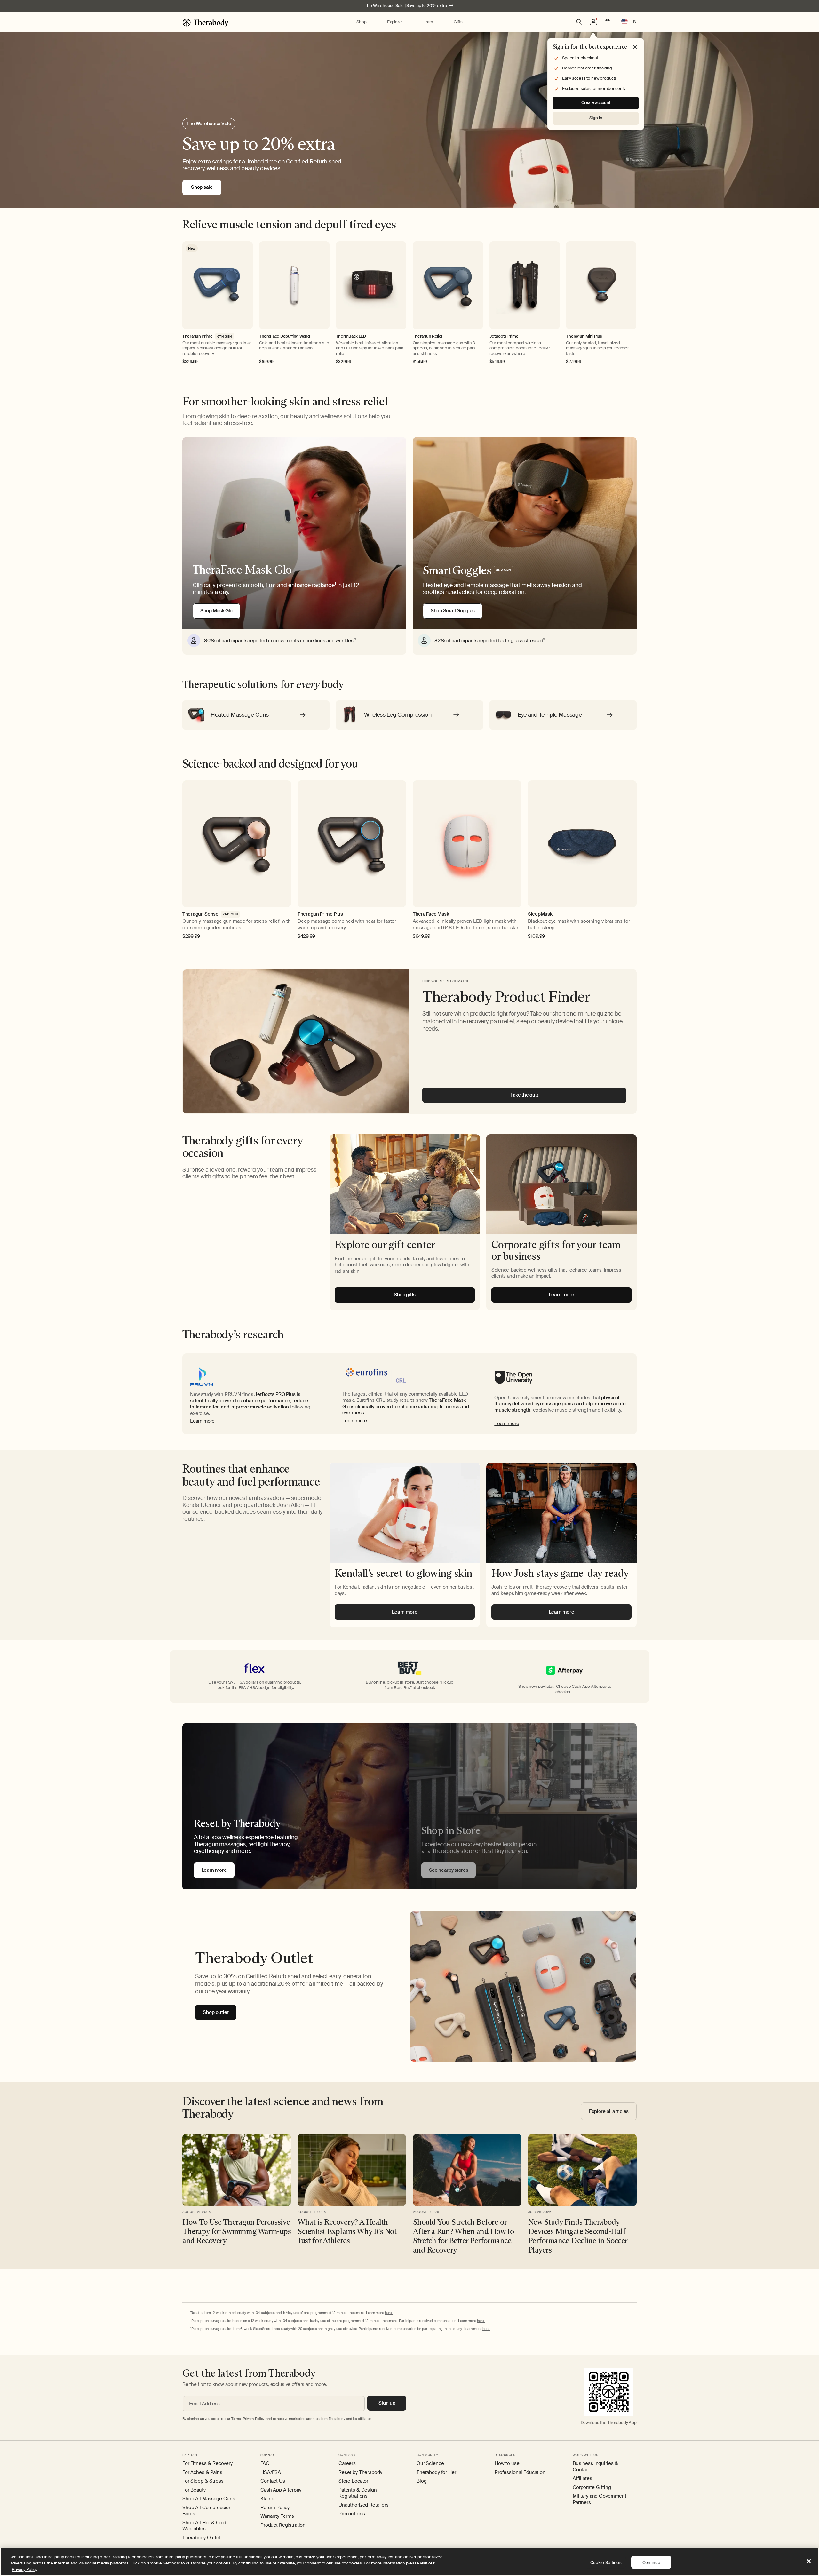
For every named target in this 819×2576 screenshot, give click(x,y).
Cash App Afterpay (281, 2490)
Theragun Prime (198, 336)
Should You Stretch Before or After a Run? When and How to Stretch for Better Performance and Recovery (464, 2236)
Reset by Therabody (360, 2472)
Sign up (387, 2403)
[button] (361, 22)
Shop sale (202, 187)
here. (389, 2313)
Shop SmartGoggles (453, 611)
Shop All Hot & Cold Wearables (204, 2526)
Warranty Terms (277, 2516)
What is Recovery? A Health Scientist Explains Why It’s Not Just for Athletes (347, 2231)
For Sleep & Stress (203, 2481)
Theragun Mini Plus (584, 336)
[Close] (809, 2561)
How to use (507, 2464)
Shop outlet (216, 2012)
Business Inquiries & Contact (595, 2467)
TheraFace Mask (431, 914)
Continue (651, 2562)
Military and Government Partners (600, 2499)
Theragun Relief (428, 336)
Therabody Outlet (202, 2538)
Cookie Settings (606, 2562)
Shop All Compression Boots (207, 2511)
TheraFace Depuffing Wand (285, 336)
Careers (347, 2464)
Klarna (267, 2499)
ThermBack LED (351, 336)
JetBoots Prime (504, 336)
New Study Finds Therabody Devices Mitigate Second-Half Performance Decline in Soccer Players (578, 2236)
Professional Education (520, 2472)
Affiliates (582, 2479)
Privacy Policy (25, 2569)
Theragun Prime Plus (320, 914)
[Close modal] (635, 47)
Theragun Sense (200, 914)
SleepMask (540, 914)
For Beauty (194, 2490)
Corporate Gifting (592, 2488)
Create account (596, 103)
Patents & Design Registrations (358, 2493)
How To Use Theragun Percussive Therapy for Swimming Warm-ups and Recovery (237, 2231)
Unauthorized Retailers (364, 2505)
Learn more (202, 1421)
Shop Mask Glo (216, 611)
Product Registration (283, 2525)
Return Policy (275, 2508)
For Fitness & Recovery (207, 2464)
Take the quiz (524, 1095)
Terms (236, 2419)
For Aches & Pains (202, 2472)
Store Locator (353, 2481)
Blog (421, 2481)
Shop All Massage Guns (209, 2499)
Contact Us (273, 2481)
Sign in (596, 118)
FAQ (265, 2464)
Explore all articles (609, 2111)
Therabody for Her (436, 2472)
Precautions (352, 2514)
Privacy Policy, (254, 2419)
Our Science (430, 2464)
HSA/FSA (271, 2472)
